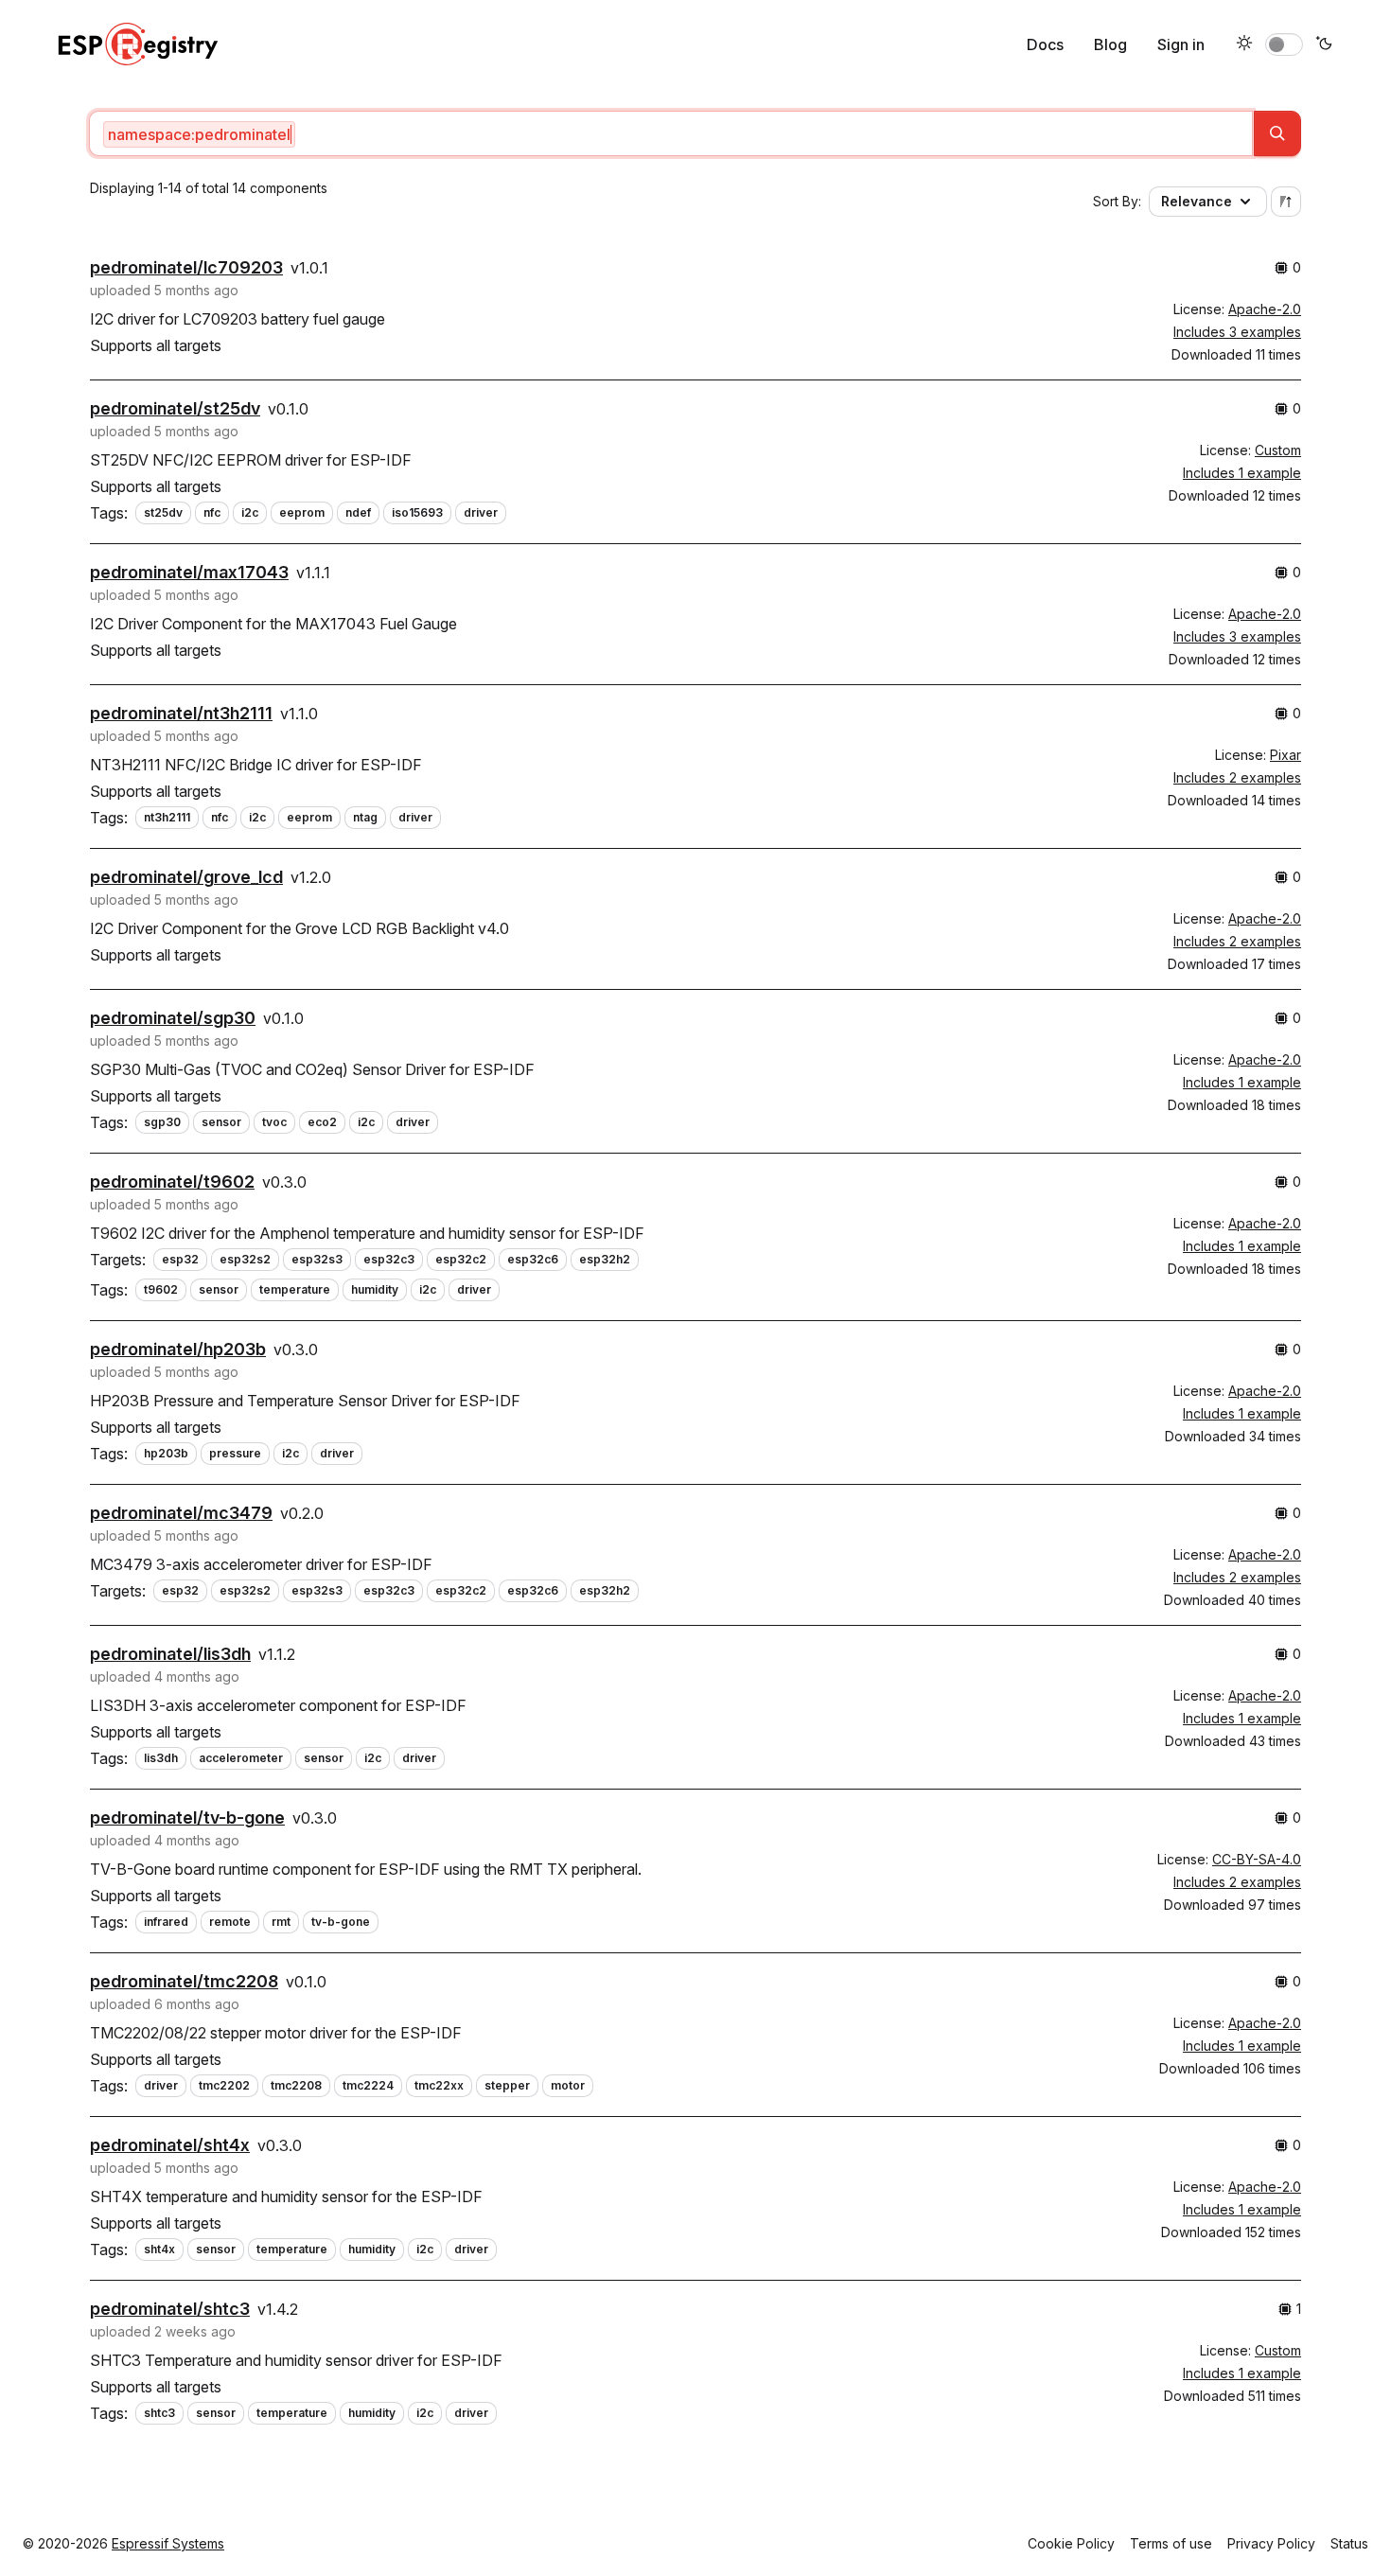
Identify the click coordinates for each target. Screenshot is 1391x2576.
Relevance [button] (1197, 201)
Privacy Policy (1271, 2543)
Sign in (1181, 44)
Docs (1045, 44)
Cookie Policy (1071, 2543)
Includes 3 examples (1237, 332)
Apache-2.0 (1265, 309)
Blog (1110, 44)
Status (1349, 2543)
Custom (1278, 450)
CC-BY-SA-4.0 (1257, 1859)
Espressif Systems (168, 2543)
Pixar (1285, 755)
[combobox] (671, 133)
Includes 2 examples (1237, 777)
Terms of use (1171, 2543)
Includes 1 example (1242, 473)
